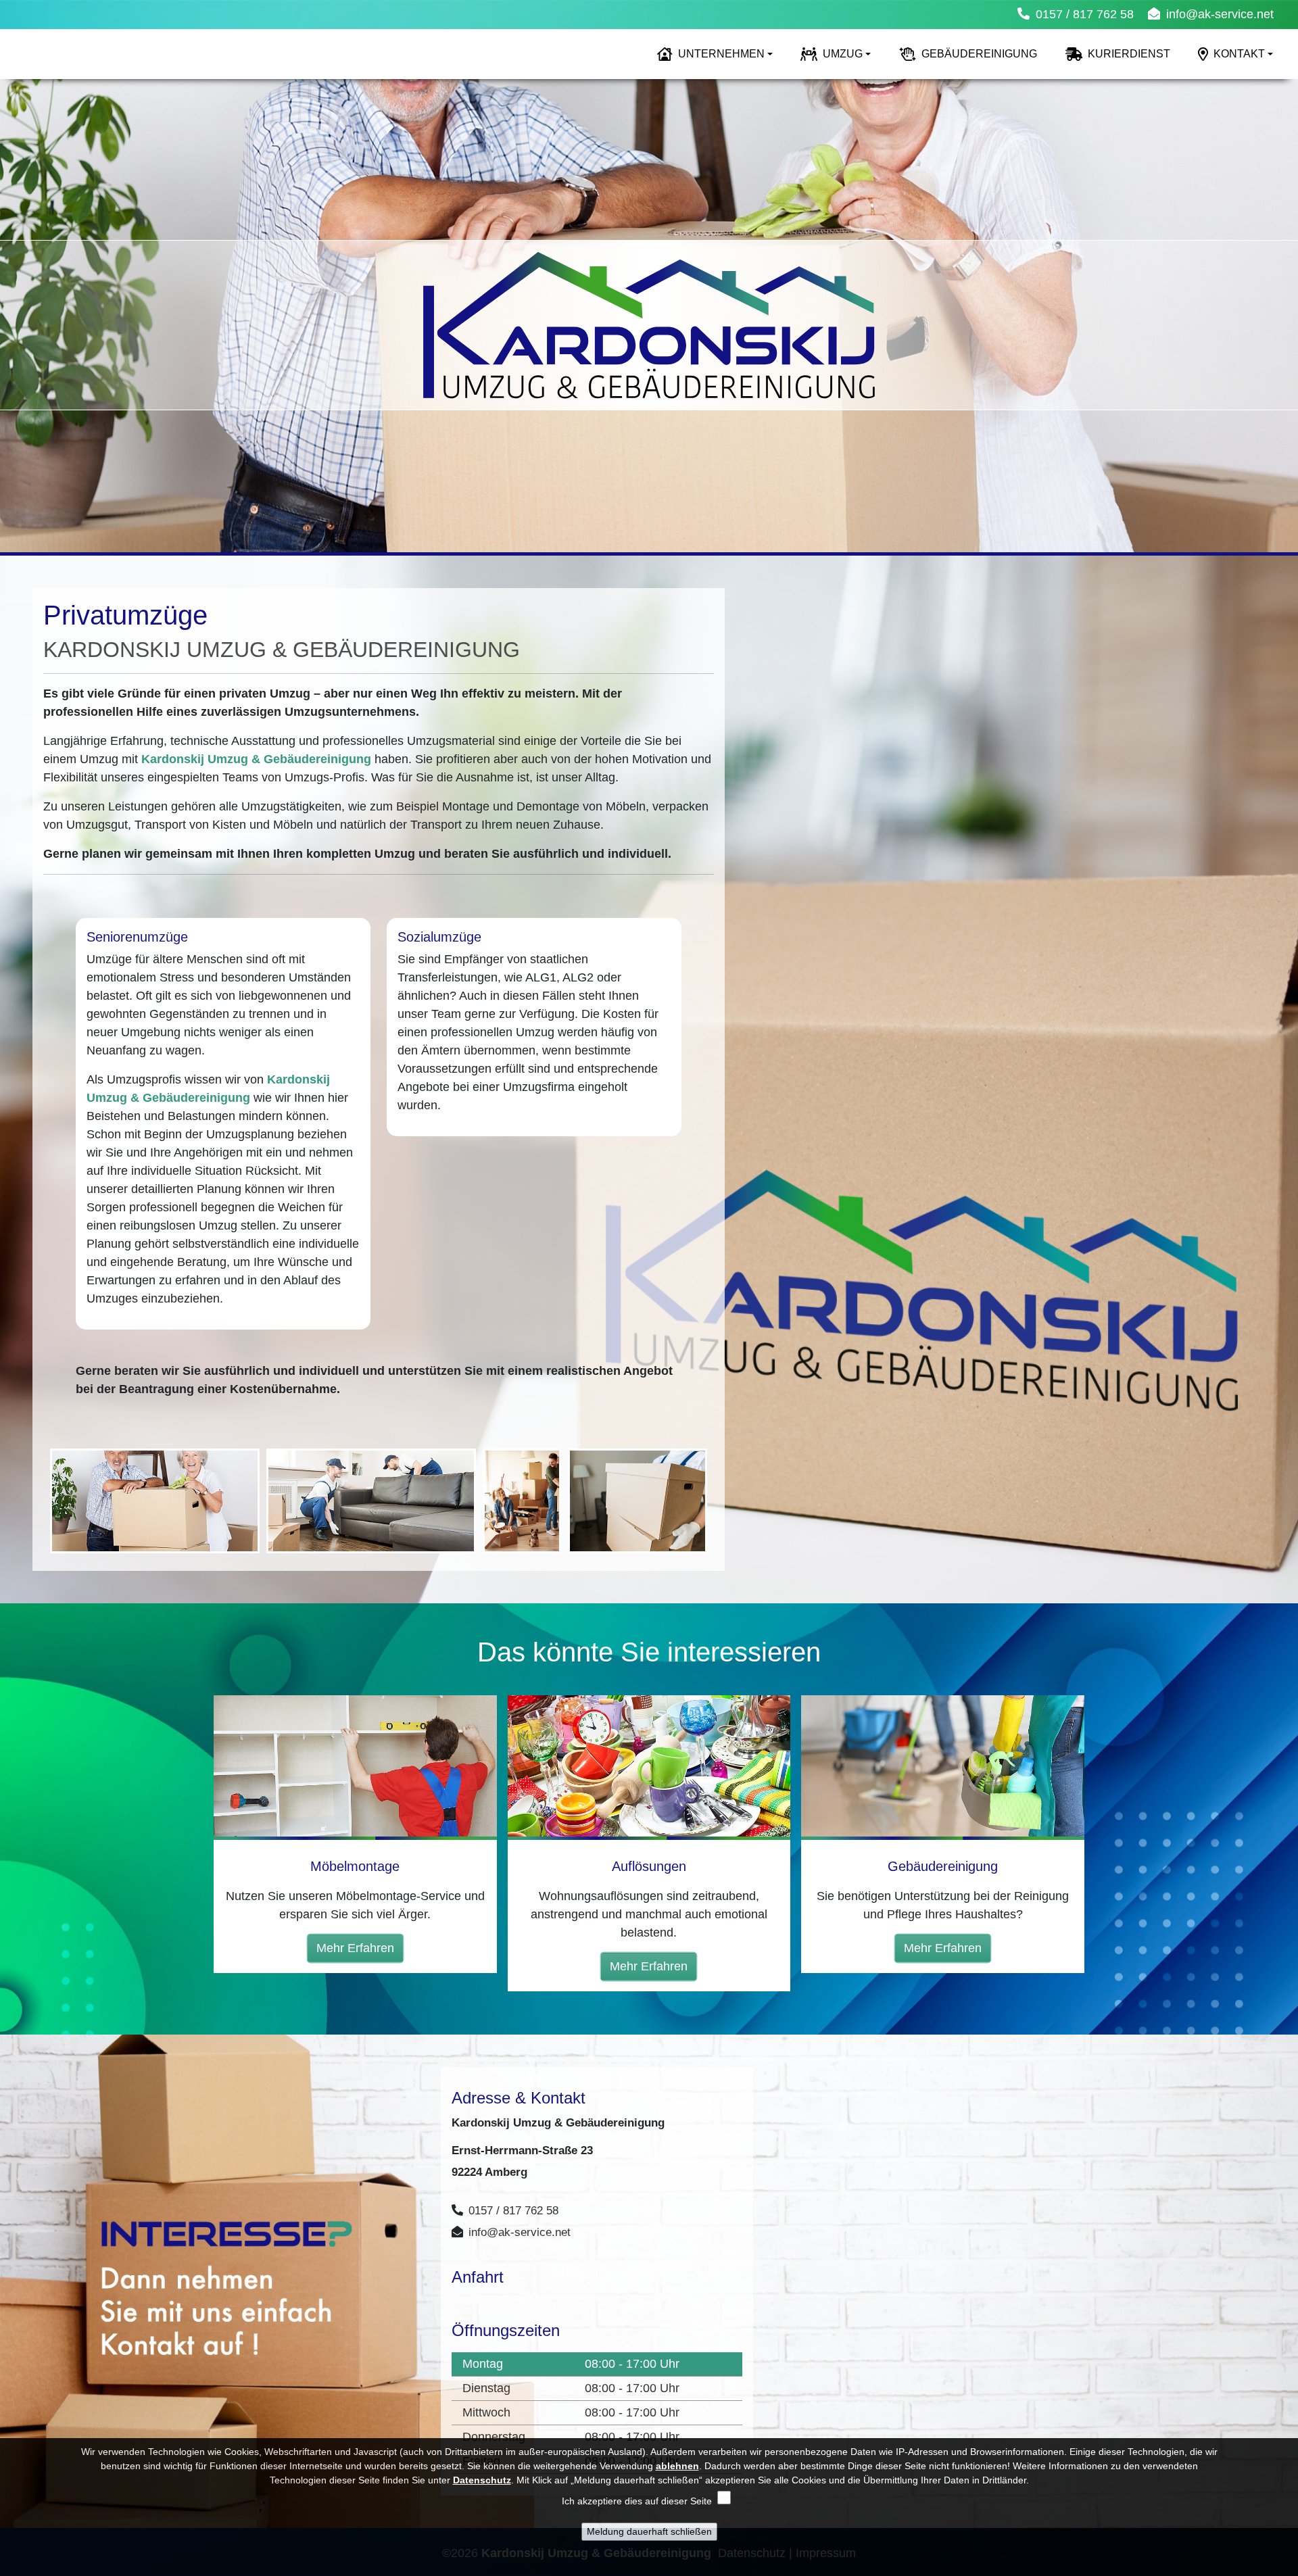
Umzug (843, 54)
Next (1283, 320)
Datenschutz (482, 2480)
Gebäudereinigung (979, 54)
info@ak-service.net (1220, 14)
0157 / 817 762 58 (1085, 14)
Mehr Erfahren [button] (355, 1948)
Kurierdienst (1129, 54)
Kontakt (1239, 54)
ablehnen (677, 2466)
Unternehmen (721, 54)
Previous (15, 320)
